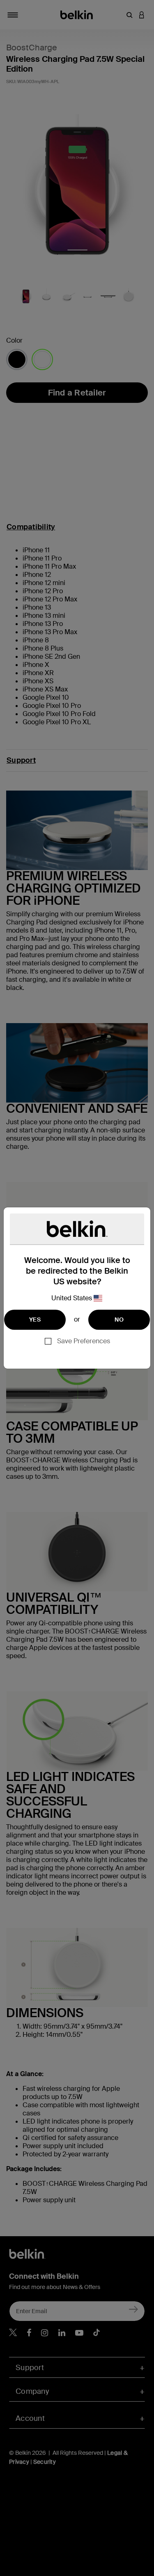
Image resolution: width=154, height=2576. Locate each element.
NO (119, 1320)
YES (35, 1320)
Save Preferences (84, 1341)
